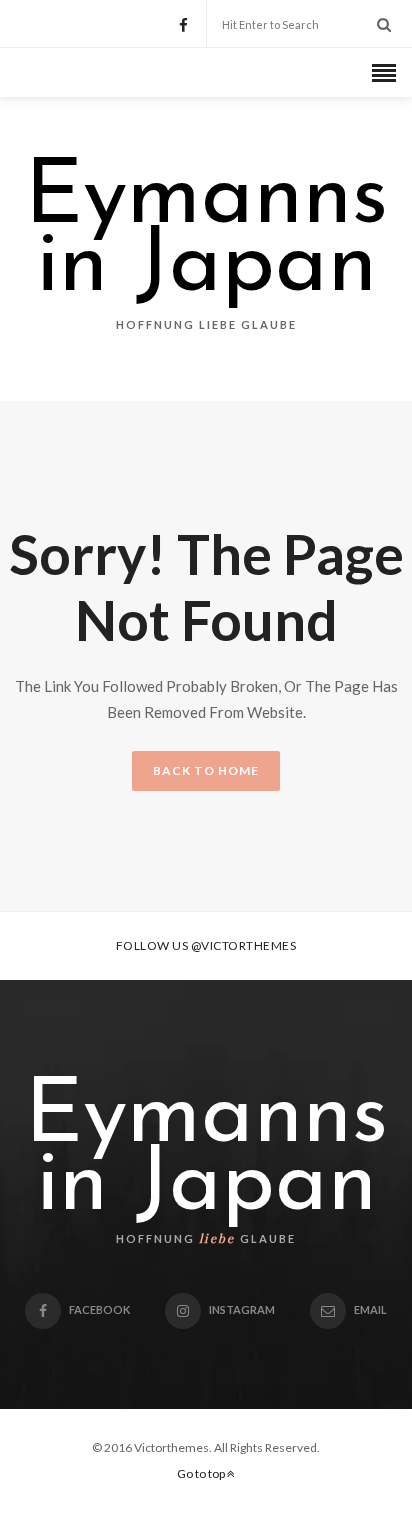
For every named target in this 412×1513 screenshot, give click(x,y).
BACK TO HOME (206, 770)
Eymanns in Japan (206, 234)
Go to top (202, 1473)
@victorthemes (244, 945)
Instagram (242, 1309)
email (370, 1309)
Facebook (99, 1309)
